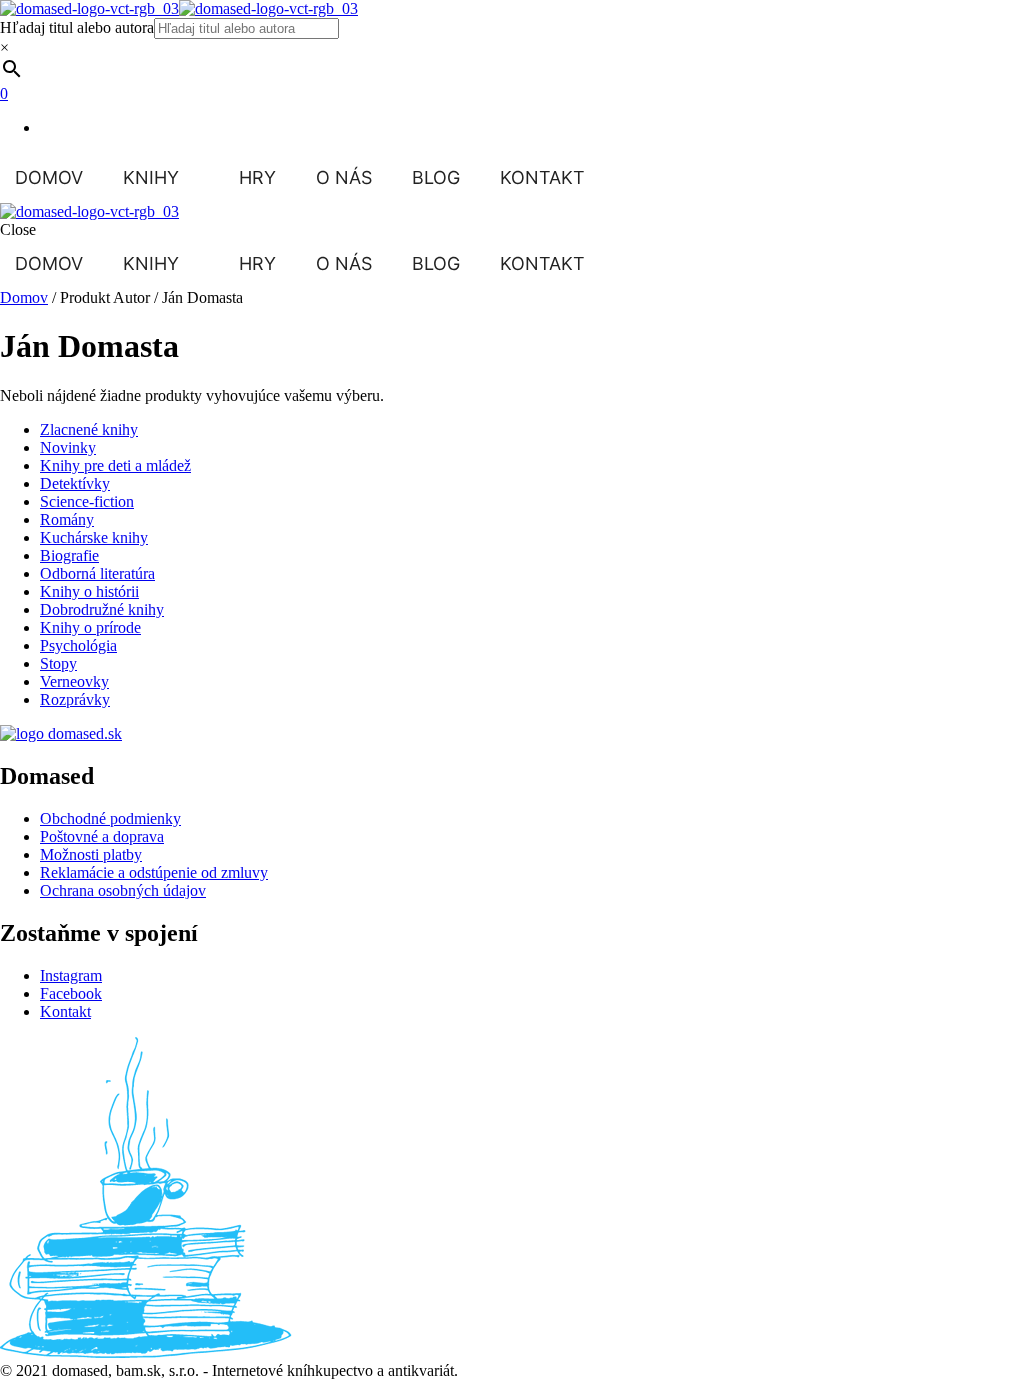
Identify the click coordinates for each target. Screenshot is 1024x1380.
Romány (67, 519)
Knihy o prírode (90, 627)
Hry (257, 177)
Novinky (68, 447)
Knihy (151, 177)
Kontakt (542, 177)
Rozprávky (75, 699)
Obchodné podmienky (110, 818)
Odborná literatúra (97, 573)
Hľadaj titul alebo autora (77, 27)
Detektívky (75, 483)
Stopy (58, 663)
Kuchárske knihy (94, 537)
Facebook (71, 993)
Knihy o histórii (89, 591)
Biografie (69, 555)
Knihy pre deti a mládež (115, 465)
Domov (49, 177)
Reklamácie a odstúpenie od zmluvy (154, 872)
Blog (436, 177)
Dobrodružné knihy (102, 609)
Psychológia (78, 645)
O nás (344, 177)
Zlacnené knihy (89, 429)
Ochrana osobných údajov (123, 890)
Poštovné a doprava (102, 836)
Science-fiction (87, 501)
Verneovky (74, 681)
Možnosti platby (91, 854)
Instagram (71, 975)
